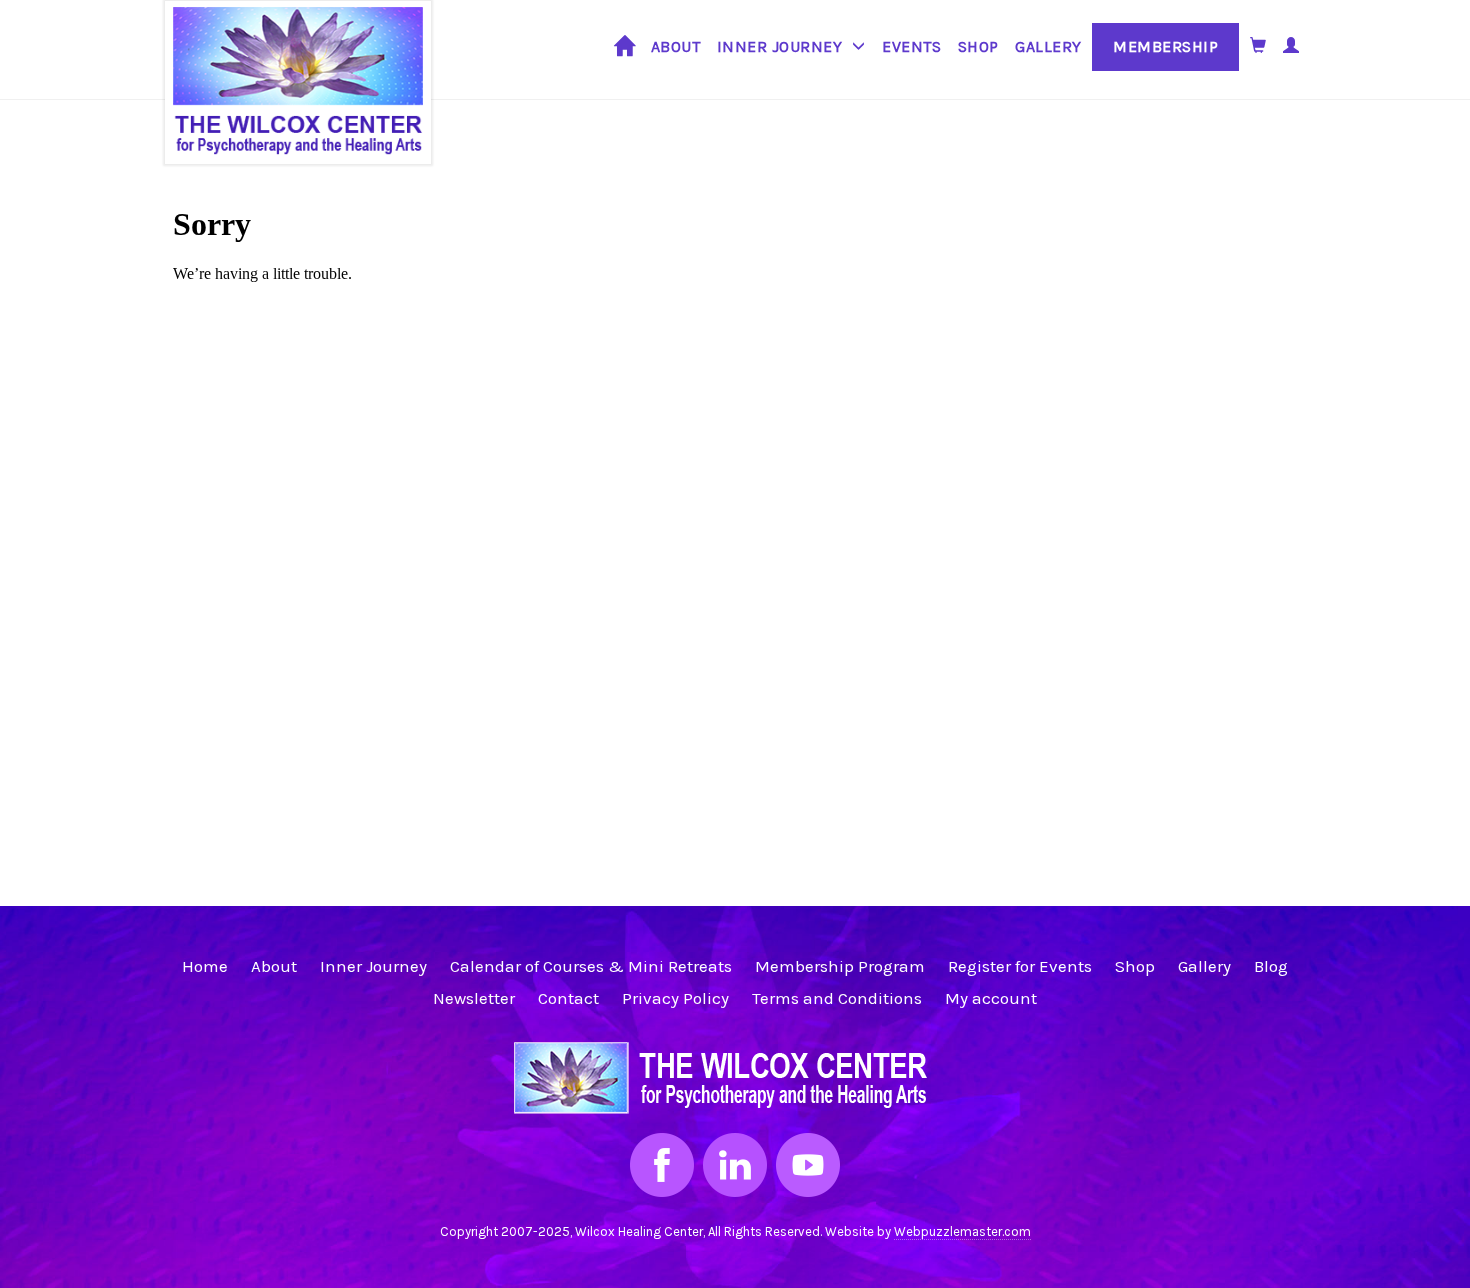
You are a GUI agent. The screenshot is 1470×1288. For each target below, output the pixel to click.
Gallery (1048, 46)
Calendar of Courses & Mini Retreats (591, 966)
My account (991, 998)
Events (911, 46)
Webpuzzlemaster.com (962, 1231)
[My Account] (1291, 45)
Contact (568, 998)
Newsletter (474, 998)
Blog (1271, 966)
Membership (1165, 46)
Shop (978, 46)
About (676, 46)
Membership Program (840, 966)
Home (624, 53)
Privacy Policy (675, 998)
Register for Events (1020, 966)
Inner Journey (780, 46)
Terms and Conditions (837, 998)
